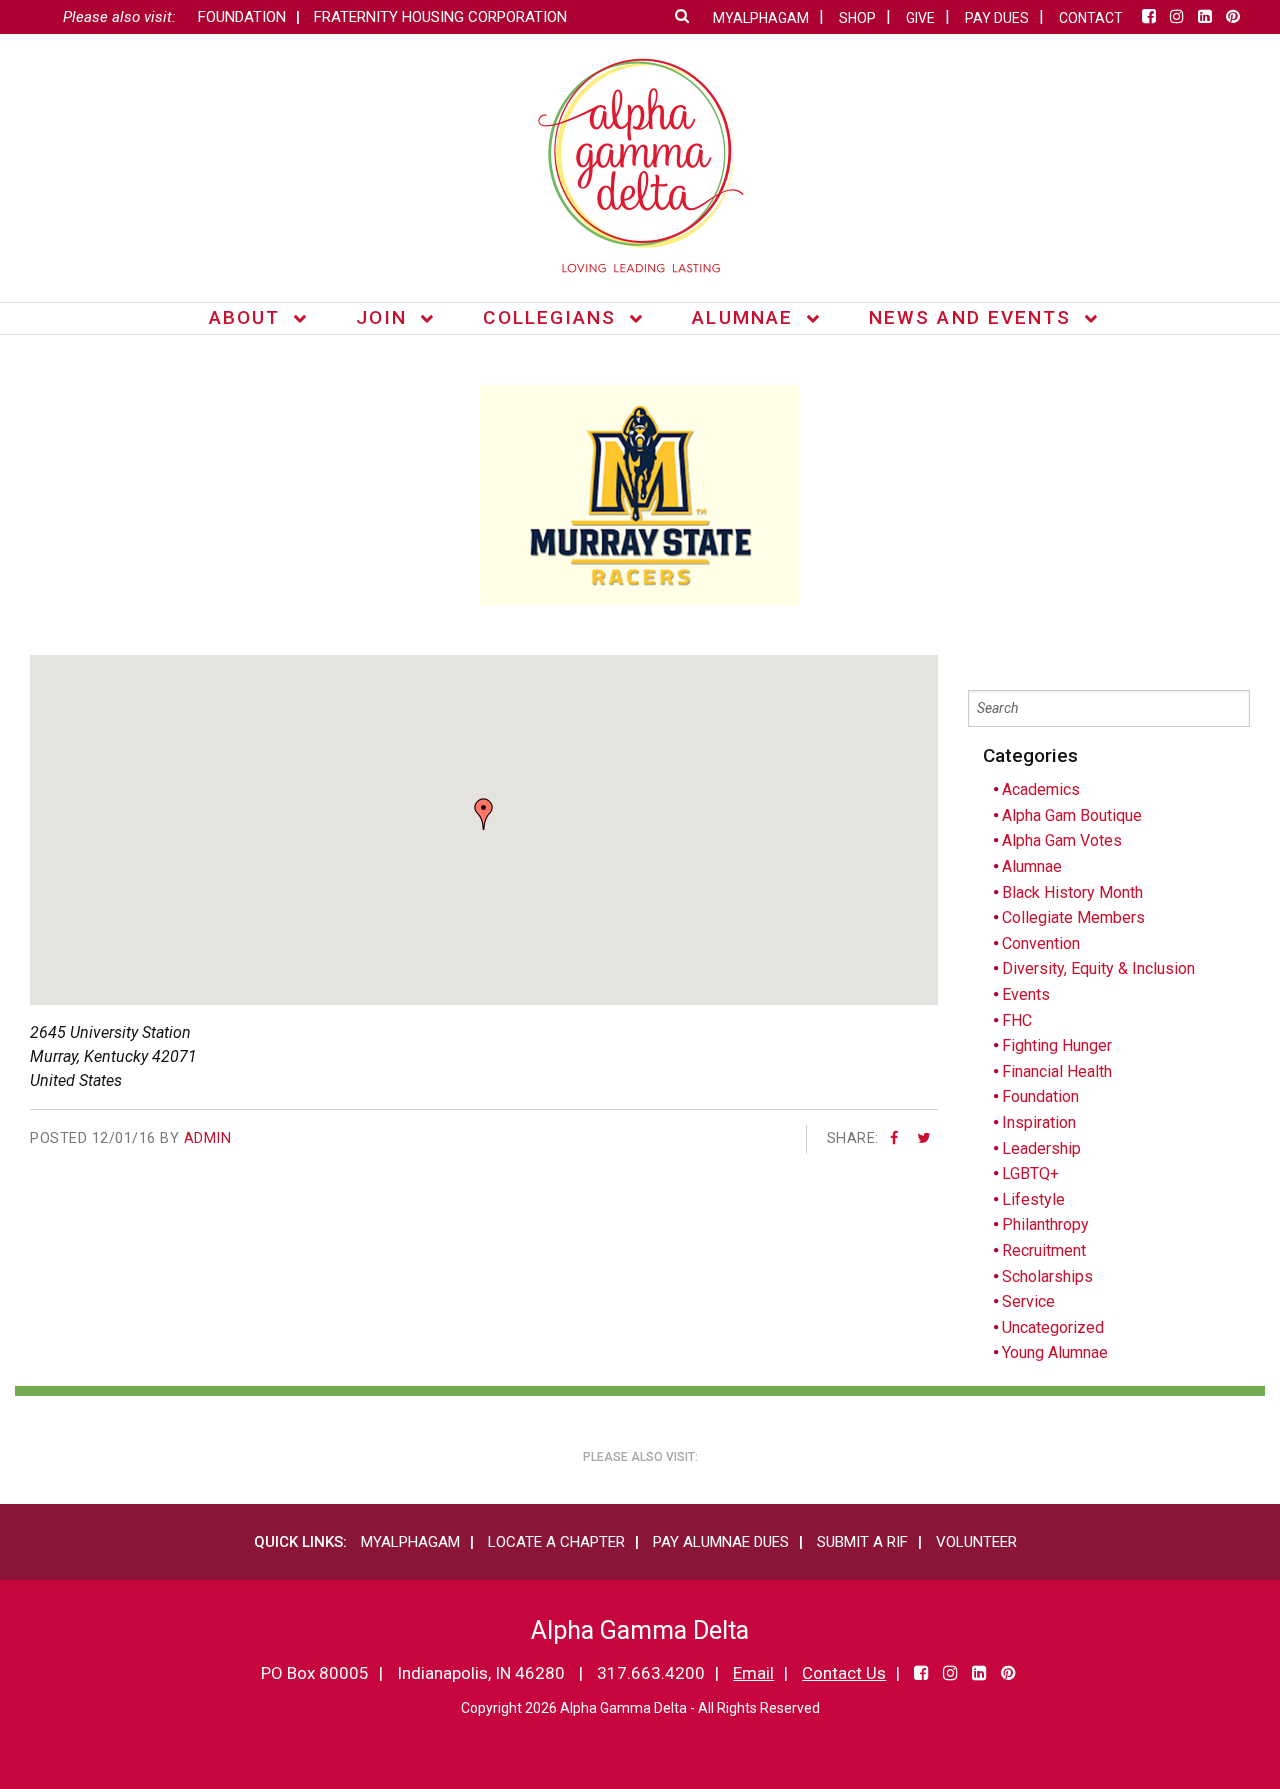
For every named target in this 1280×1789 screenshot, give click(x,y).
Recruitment (1044, 1250)
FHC (1017, 1020)
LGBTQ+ (1030, 1173)
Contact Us (844, 1673)
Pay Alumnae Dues (721, 1542)
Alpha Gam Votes (1062, 840)
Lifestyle (1033, 1199)
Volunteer (976, 1542)
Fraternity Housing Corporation (440, 17)
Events (1026, 994)
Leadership (1041, 1148)
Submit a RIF (862, 1542)
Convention (1041, 943)
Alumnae (1032, 866)
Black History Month (1072, 892)
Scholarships (1047, 1276)
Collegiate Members (1073, 917)
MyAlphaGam (410, 1542)
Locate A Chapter (556, 1542)
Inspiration (1039, 1122)
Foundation (242, 17)
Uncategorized (1053, 1327)
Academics (1041, 789)
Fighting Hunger (1057, 1045)
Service (1028, 1301)
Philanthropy (1045, 1224)
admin (208, 1138)
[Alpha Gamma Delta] (640, 165)
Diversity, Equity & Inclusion (1098, 968)
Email (753, 1673)
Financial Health (1057, 1071)
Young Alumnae (1055, 1352)
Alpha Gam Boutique (1072, 815)
